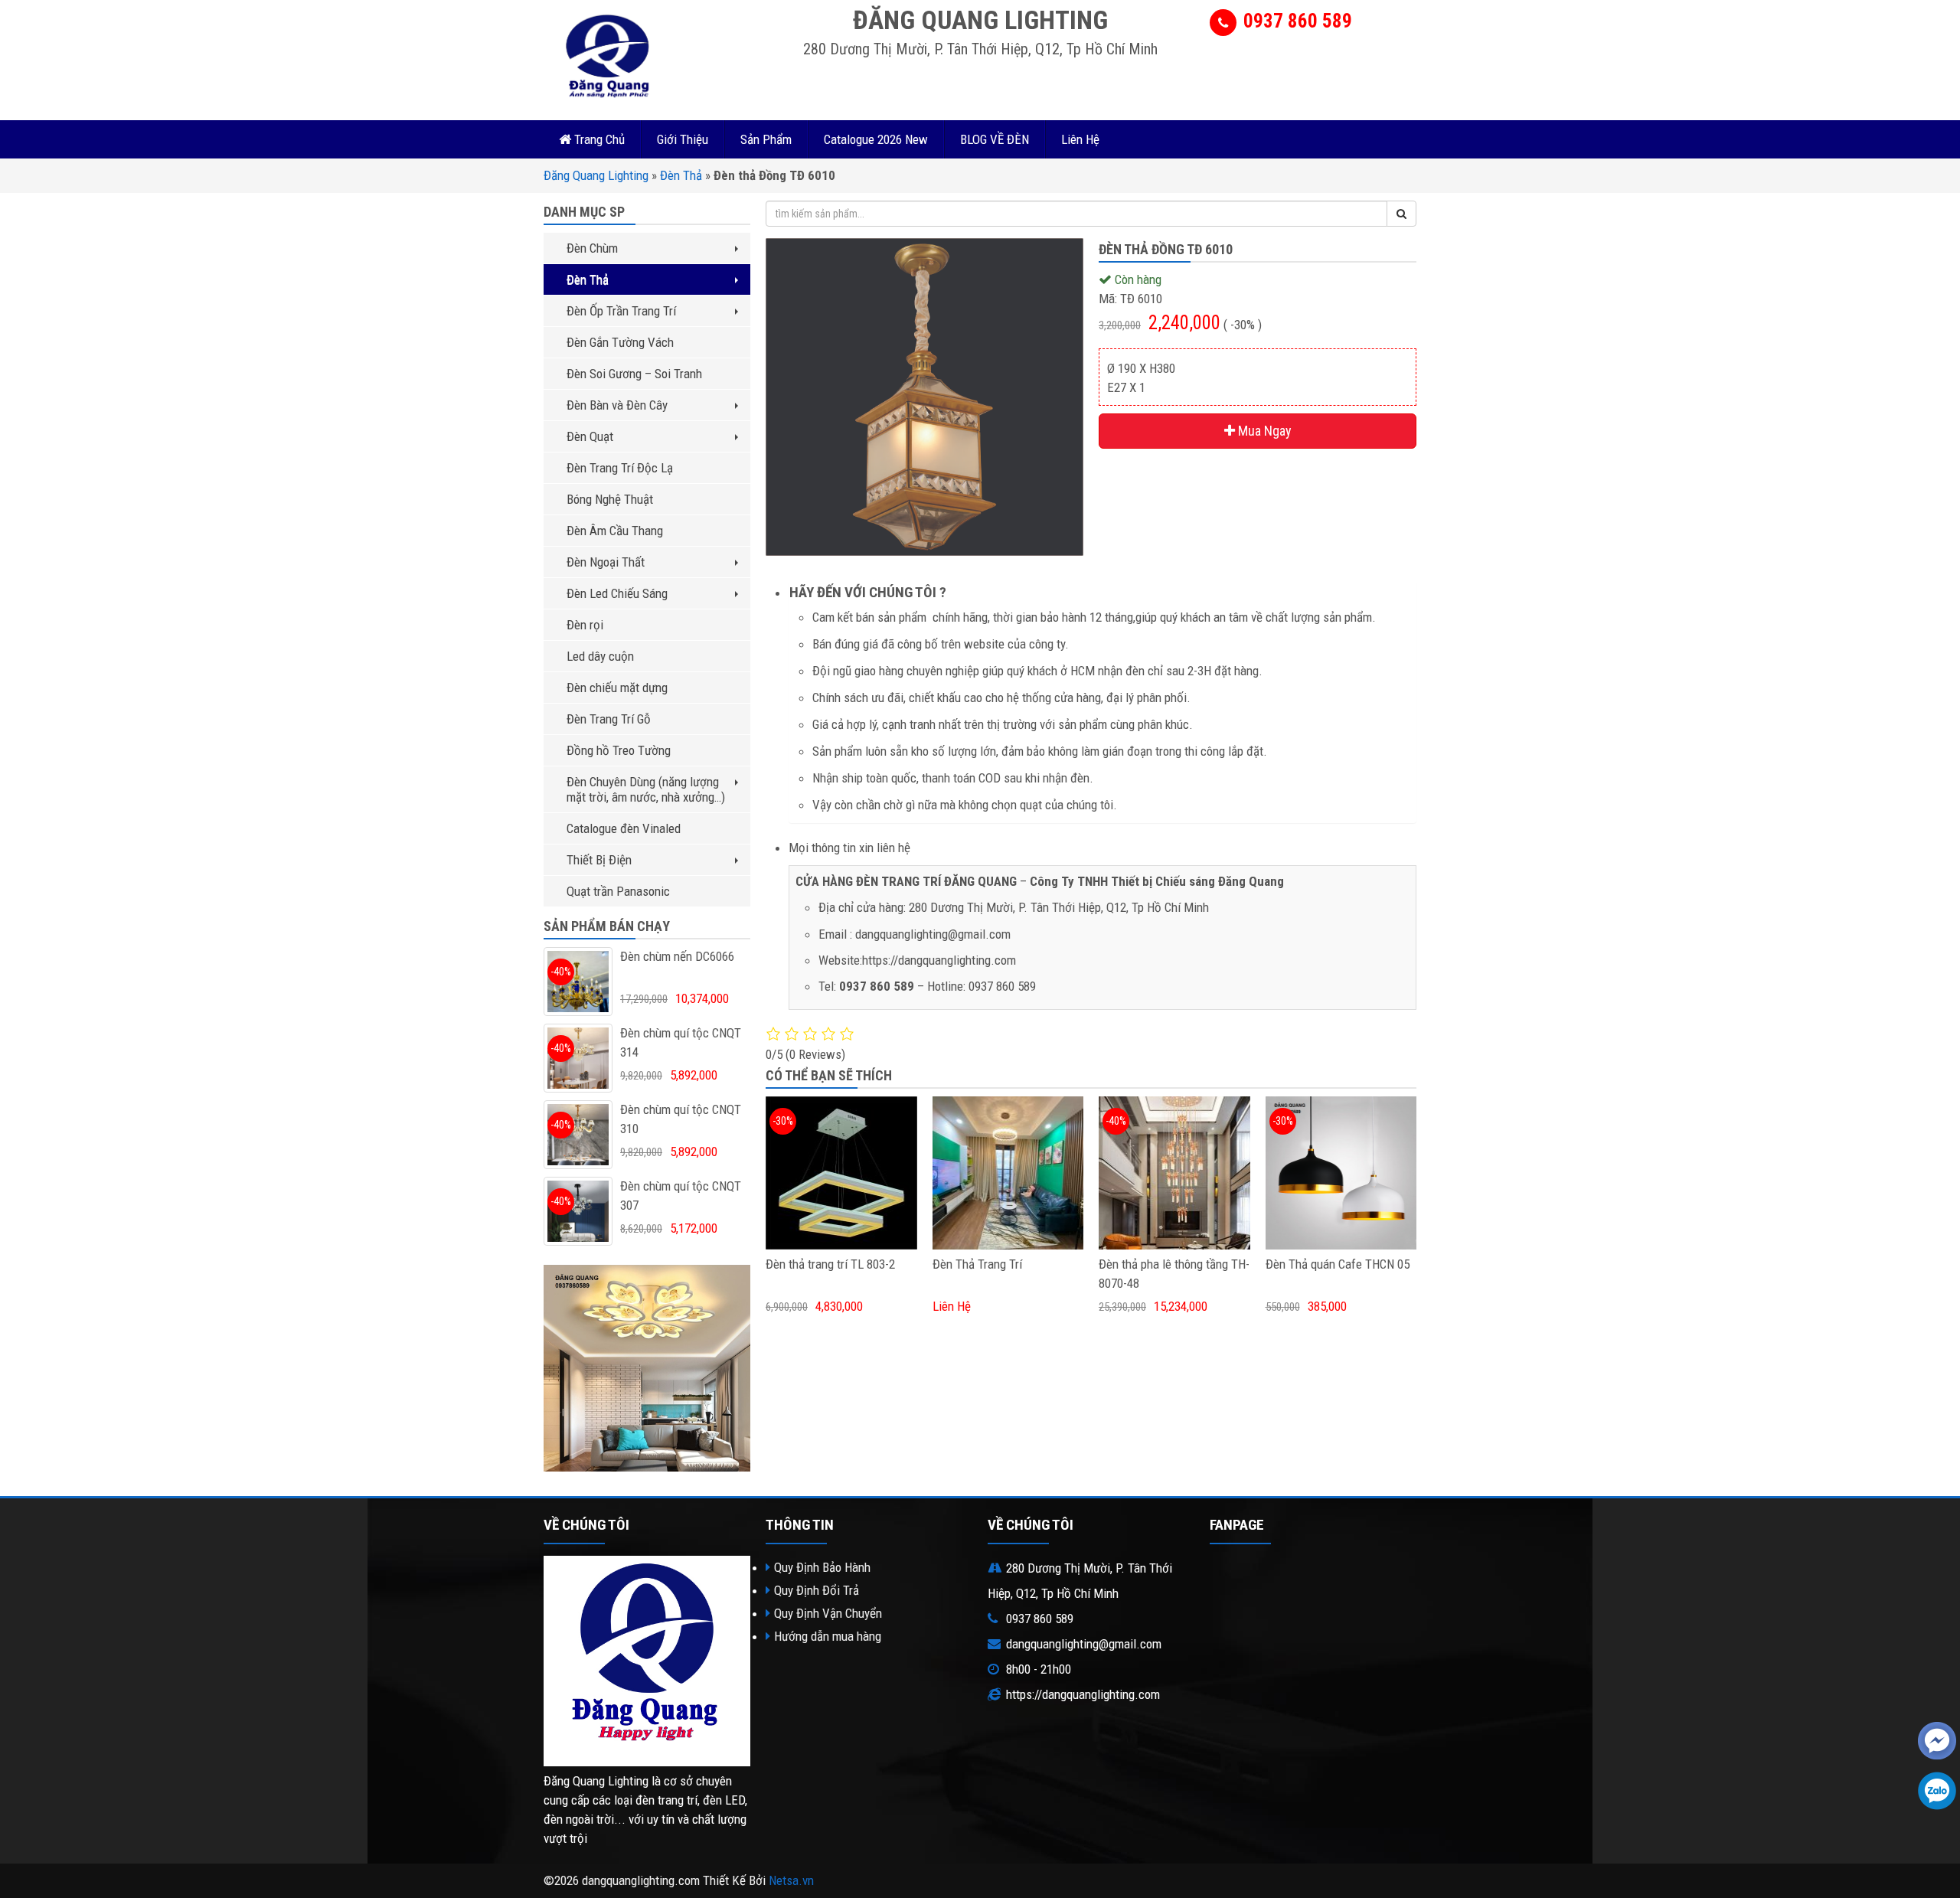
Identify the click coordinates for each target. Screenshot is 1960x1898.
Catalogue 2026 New (876, 139)
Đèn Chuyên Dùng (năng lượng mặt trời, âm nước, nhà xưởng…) (646, 789)
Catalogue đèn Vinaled (624, 828)
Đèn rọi (585, 625)
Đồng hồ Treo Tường (619, 750)
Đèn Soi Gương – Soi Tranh (634, 374)
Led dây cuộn (600, 656)
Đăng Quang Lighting (596, 175)
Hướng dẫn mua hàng (828, 1636)
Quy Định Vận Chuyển (828, 1613)
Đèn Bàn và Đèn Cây (617, 405)
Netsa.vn (791, 1880)
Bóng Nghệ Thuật (610, 499)
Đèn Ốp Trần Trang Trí (621, 311)
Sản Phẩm (766, 139)
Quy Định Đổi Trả (817, 1590)
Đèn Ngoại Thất (606, 562)
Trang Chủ (598, 139)
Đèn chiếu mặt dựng (617, 688)
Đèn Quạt (590, 436)
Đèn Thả (681, 175)
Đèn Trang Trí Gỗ (609, 719)
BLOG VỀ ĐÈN (995, 139)
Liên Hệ (1080, 139)
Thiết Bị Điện (599, 860)
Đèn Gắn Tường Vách (620, 342)
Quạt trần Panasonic (618, 891)
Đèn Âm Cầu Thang (615, 531)
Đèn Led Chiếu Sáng (617, 593)
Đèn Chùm (592, 248)
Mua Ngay (1263, 431)
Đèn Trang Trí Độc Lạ (620, 468)
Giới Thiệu (683, 139)
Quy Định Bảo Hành (822, 1567)
